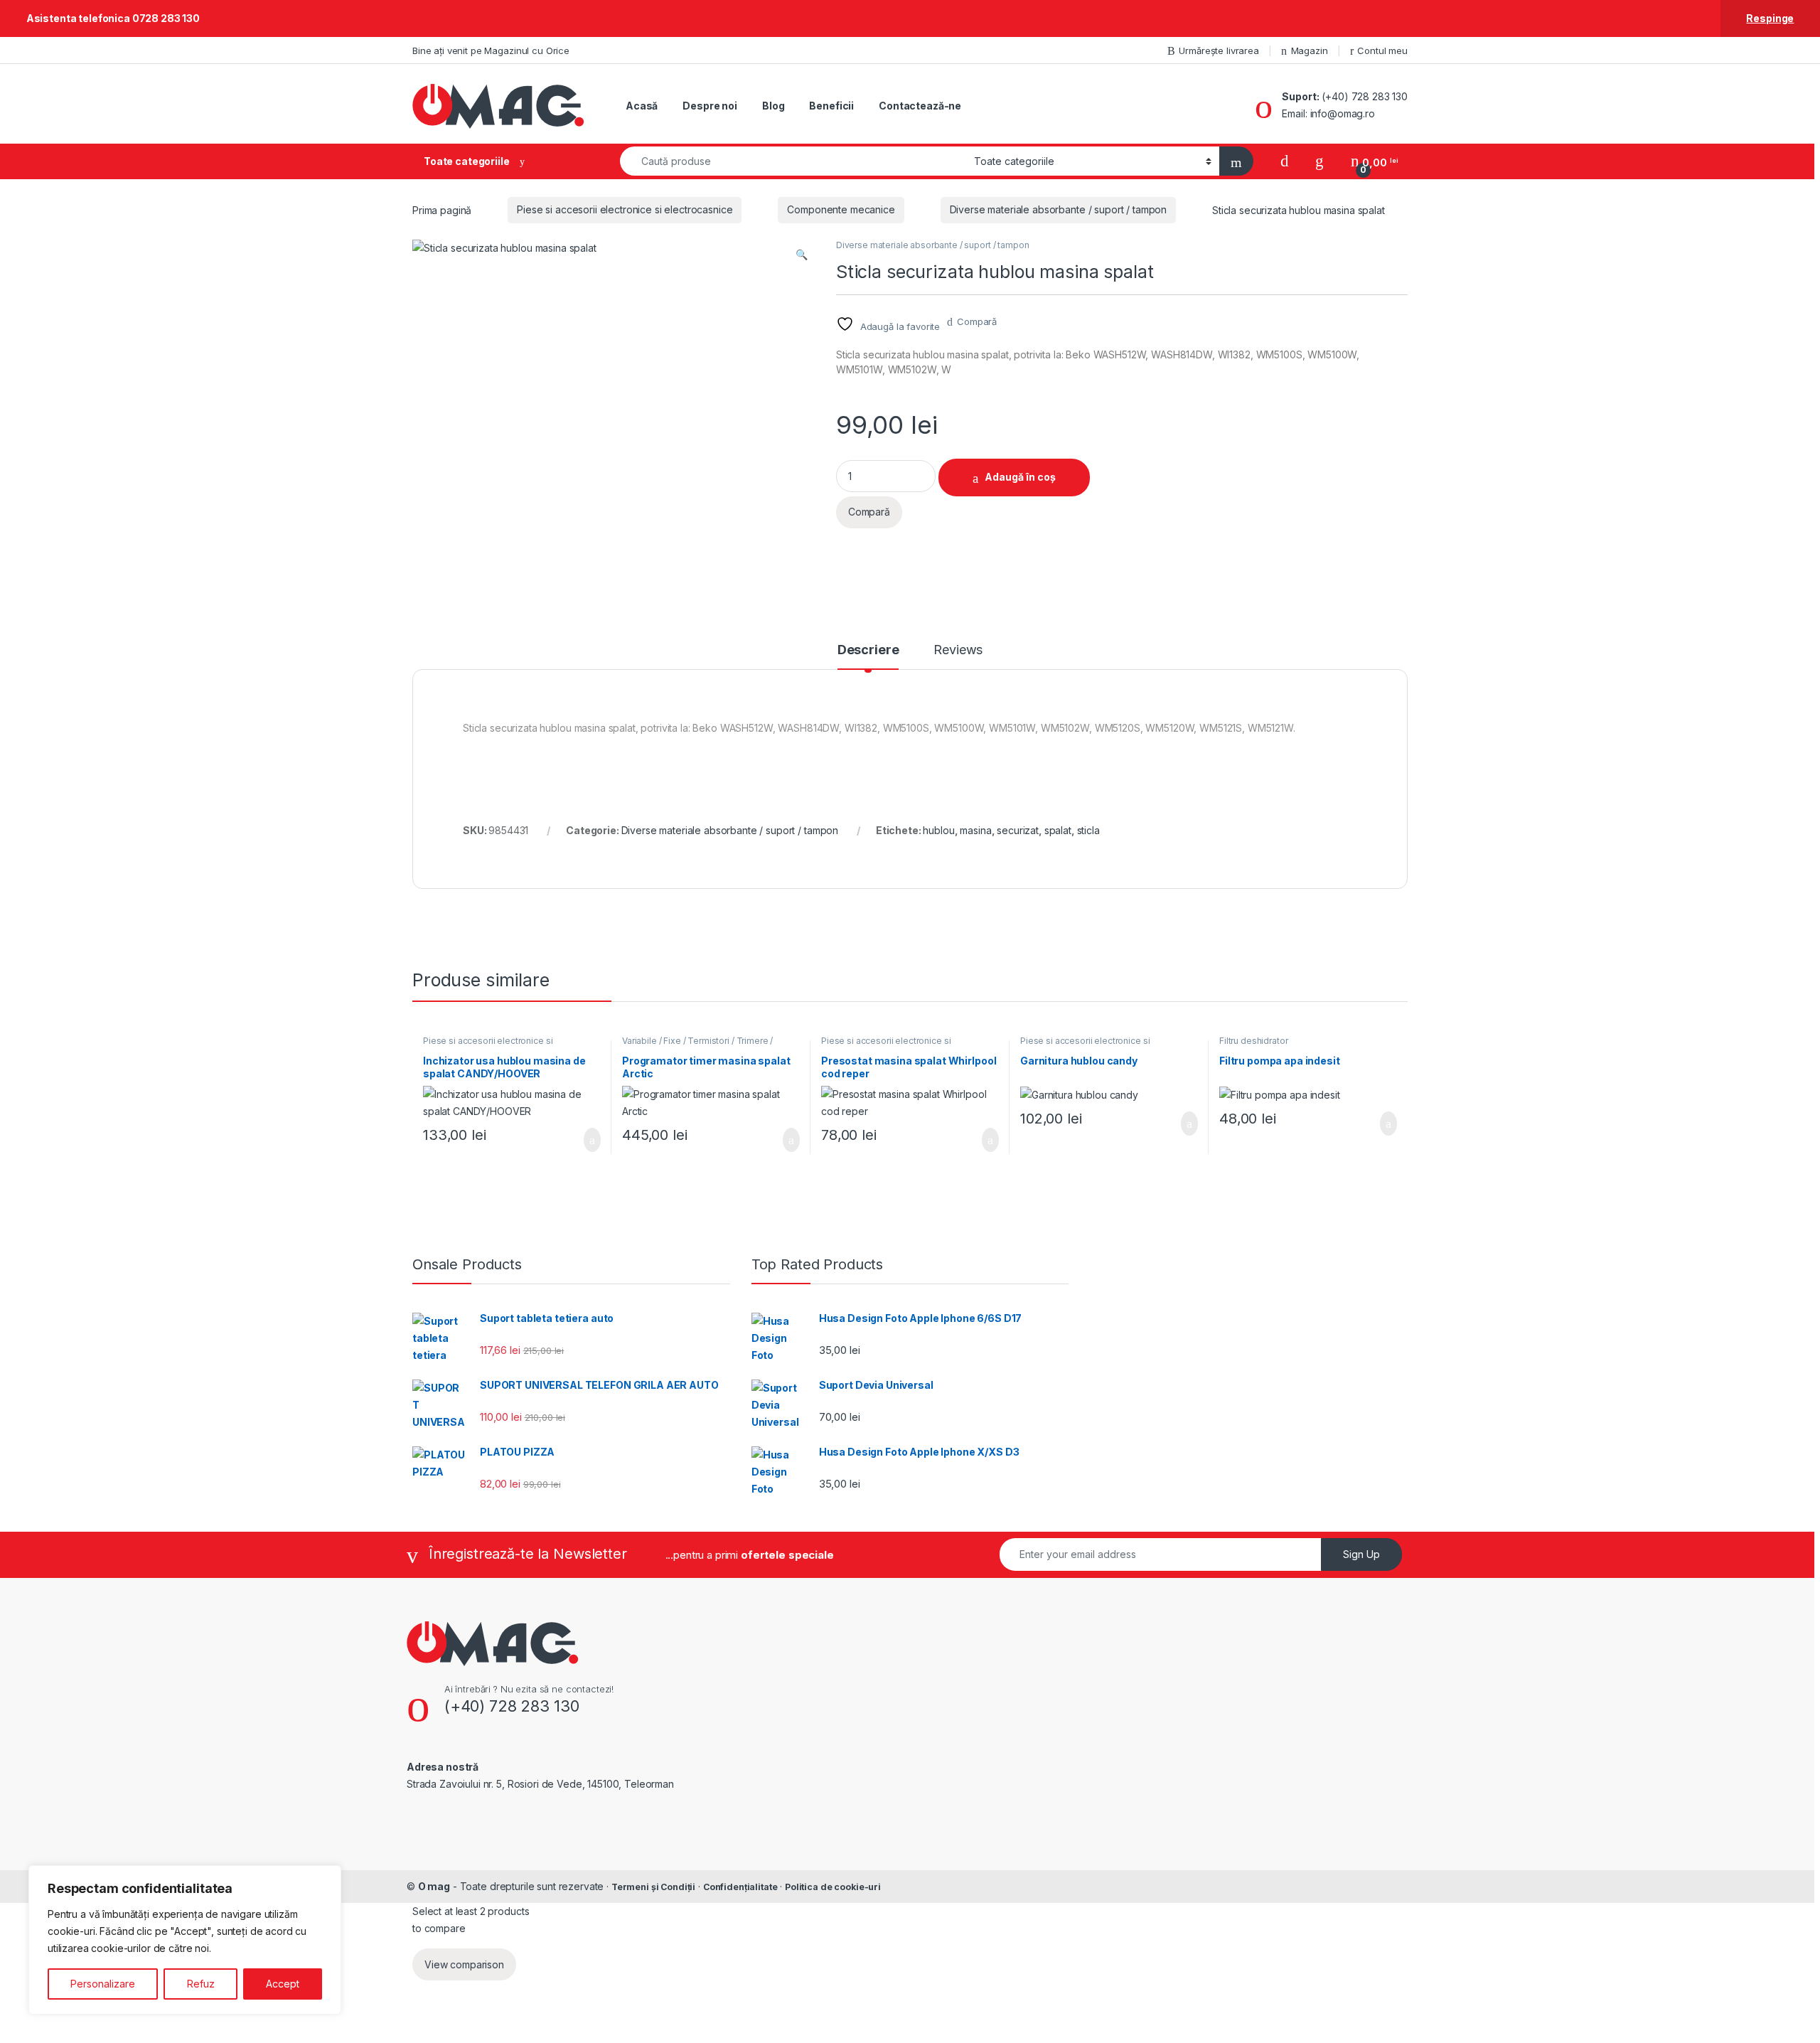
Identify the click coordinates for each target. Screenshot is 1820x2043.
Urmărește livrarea (1219, 50)
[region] (185, 1940)
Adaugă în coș (1020, 477)
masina (975, 830)
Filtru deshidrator (1253, 1041)
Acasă (642, 106)
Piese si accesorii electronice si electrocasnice (625, 209)
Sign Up (1361, 1554)
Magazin (1310, 50)
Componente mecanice (841, 209)
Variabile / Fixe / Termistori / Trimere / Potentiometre (697, 1045)
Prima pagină (442, 209)
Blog (773, 106)
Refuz (201, 1984)
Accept (283, 1984)
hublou (938, 830)
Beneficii (831, 106)
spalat (1058, 830)
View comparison (464, 1964)
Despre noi (710, 106)
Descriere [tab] (868, 650)
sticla (1088, 830)
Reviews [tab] (958, 650)
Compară (977, 321)
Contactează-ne (920, 106)
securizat (1018, 830)
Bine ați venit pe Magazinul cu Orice (491, 50)
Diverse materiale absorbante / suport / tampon (1059, 209)
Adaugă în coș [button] (583, 1140)
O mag (434, 1886)
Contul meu (1382, 50)
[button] (802, 255)
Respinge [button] (1770, 18)
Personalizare (103, 1984)
